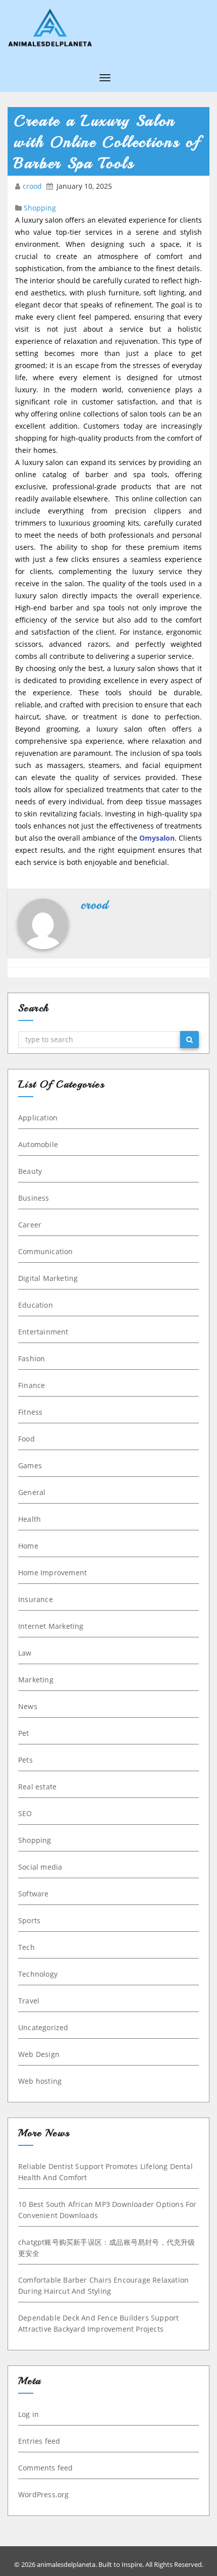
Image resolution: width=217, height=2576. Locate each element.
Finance (32, 1385)
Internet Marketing (51, 1626)
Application (38, 1118)
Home (28, 1546)
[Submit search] (189, 1040)
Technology (38, 1974)
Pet (24, 1733)
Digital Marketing (48, 1278)
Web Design (39, 2054)
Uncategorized (43, 2027)
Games (30, 1465)
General (32, 1492)
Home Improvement (52, 1573)
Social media (40, 1867)
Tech (26, 1947)
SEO (25, 1813)
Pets (25, 1760)
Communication (46, 1251)
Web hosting (40, 2081)
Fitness (30, 1412)
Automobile (38, 1144)
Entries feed (39, 2441)
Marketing (36, 1680)
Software (34, 1894)
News (28, 1706)
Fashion (32, 1358)
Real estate (37, 1787)
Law (25, 1653)
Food (26, 1439)
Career (30, 1225)
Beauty (30, 1171)
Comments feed (46, 2468)
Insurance (36, 1599)
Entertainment (43, 1332)
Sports (29, 1920)
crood (33, 186)
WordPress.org (44, 2494)
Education (36, 1305)
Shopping (40, 208)
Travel (29, 2001)
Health (30, 1519)
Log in (29, 2414)
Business (34, 1198)
